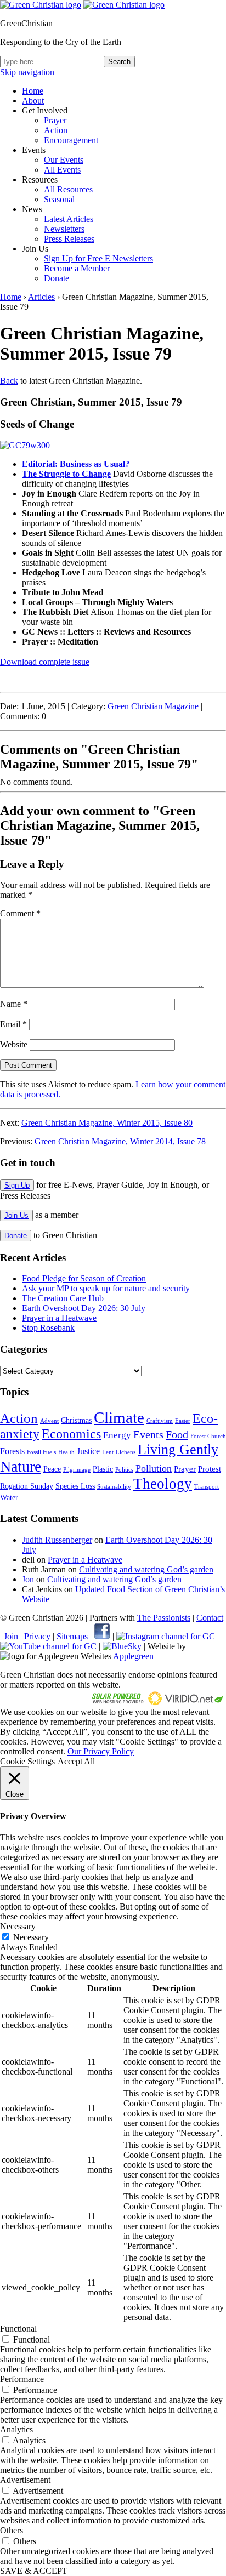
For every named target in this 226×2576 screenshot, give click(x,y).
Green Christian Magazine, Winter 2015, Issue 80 (107, 1123)
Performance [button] (22, 2379)
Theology (163, 1484)
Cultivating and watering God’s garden (146, 1569)
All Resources (68, 189)
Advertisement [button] (25, 2480)
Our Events (64, 160)
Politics (124, 1470)
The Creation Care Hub (63, 1298)
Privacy (37, 1636)
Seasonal (59, 199)
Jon (28, 1579)
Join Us (16, 1215)
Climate (119, 1417)
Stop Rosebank (48, 1328)
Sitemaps (72, 1636)
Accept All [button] (76, 1761)
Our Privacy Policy (101, 1751)
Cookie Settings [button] (27, 1761)
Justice (88, 1451)
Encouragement (71, 140)
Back (9, 381)
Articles (41, 297)
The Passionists (164, 1618)
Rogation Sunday (27, 1486)
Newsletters (64, 229)
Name (14, 1004)
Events (148, 1434)
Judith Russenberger (57, 1540)
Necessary (31, 1937)
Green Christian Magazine (153, 706)
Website (14, 1044)
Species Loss (75, 1486)
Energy (117, 1435)
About (33, 101)
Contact (210, 1618)
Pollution (154, 1468)
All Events (62, 170)
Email (13, 1024)
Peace (52, 1469)
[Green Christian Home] (41, 5)
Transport (207, 1487)
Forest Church (208, 1436)
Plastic (103, 1469)
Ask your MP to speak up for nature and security (106, 1288)
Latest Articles (69, 219)
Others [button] (12, 2530)
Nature (21, 1466)
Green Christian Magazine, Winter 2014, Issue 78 (120, 1141)
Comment (20, 913)
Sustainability (114, 1487)
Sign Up (17, 1185)
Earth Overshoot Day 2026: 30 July (84, 1308)
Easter (183, 1421)
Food (177, 1434)
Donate (56, 278)
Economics (71, 1434)
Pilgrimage (77, 1470)
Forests (12, 1451)
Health (66, 1452)
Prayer (55, 120)
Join (11, 1636)
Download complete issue (45, 662)
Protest (210, 1469)
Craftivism (160, 1421)
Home (33, 91)
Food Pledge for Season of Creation (84, 1278)
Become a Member (77, 268)
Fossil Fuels (41, 1452)
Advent (49, 1421)
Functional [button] (18, 2329)
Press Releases (69, 239)
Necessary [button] (18, 1926)
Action (56, 130)
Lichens (126, 1452)
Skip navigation (27, 72)
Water (9, 1498)
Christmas (76, 1420)
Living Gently (178, 1449)
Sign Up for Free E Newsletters (98, 258)
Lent (108, 1452)
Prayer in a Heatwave (59, 1318)
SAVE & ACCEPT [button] (34, 2571)
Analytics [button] (16, 2429)
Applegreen (133, 1656)
